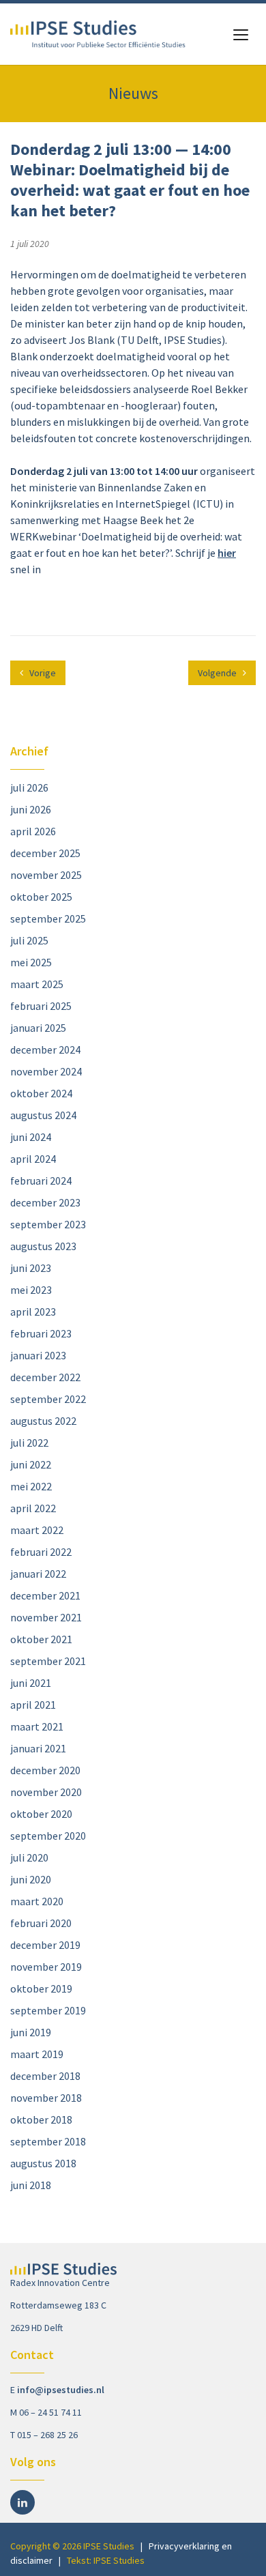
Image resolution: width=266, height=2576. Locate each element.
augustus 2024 (43, 1115)
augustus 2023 (43, 1246)
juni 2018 (31, 2185)
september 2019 (48, 2010)
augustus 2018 (43, 2163)
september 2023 (48, 1224)
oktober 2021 (41, 1639)
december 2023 (45, 1202)
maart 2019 (37, 2054)
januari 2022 (38, 1574)
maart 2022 (37, 1530)
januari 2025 (38, 1028)
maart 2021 (37, 1726)
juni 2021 (31, 1683)
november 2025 (46, 875)
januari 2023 (38, 1355)
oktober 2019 (41, 1988)
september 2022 (48, 1399)
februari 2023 (41, 1333)
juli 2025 (29, 940)
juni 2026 (31, 809)
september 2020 (48, 1836)
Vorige (42, 673)
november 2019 (46, 1967)
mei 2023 (31, 1290)
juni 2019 (31, 2032)
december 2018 (45, 2076)
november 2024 (46, 1071)
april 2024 (33, 1159)
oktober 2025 (41, 897)
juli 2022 (29, 1443)
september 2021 (48, 1661)
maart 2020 (37, 1901)
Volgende (218, 673)
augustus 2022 (43, 1421)
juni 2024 (31, 1137)
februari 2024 (41, 1181)
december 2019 (45, 1945)
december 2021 (45, 1595)
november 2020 (46, 1792)
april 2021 (33, 1705)
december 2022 (45, 1377)
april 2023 (33, 1312)
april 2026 (33, 831)
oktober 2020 (41, 1814)
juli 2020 (29, 1857)
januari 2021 (38, 1748)
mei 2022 (31, 1486)
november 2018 (46, 2098)
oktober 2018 (41, 2119)
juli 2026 (29, 787)
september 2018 (48, 2141)
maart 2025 (37, 984)
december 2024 (45, 1050)
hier (227, 553)
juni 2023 (31, 1268)
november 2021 (46, 1617)
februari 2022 (41, 1552)
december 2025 (45, 853)
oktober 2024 (41, 1093)
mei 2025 (31, 962)
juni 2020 (31, 1879)
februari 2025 (41, 1006)
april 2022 (33, 1508)
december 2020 (45, 1770)
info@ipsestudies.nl (61, 2390)
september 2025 (48, 918)
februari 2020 (41, 1923)
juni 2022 (31, 1464)
